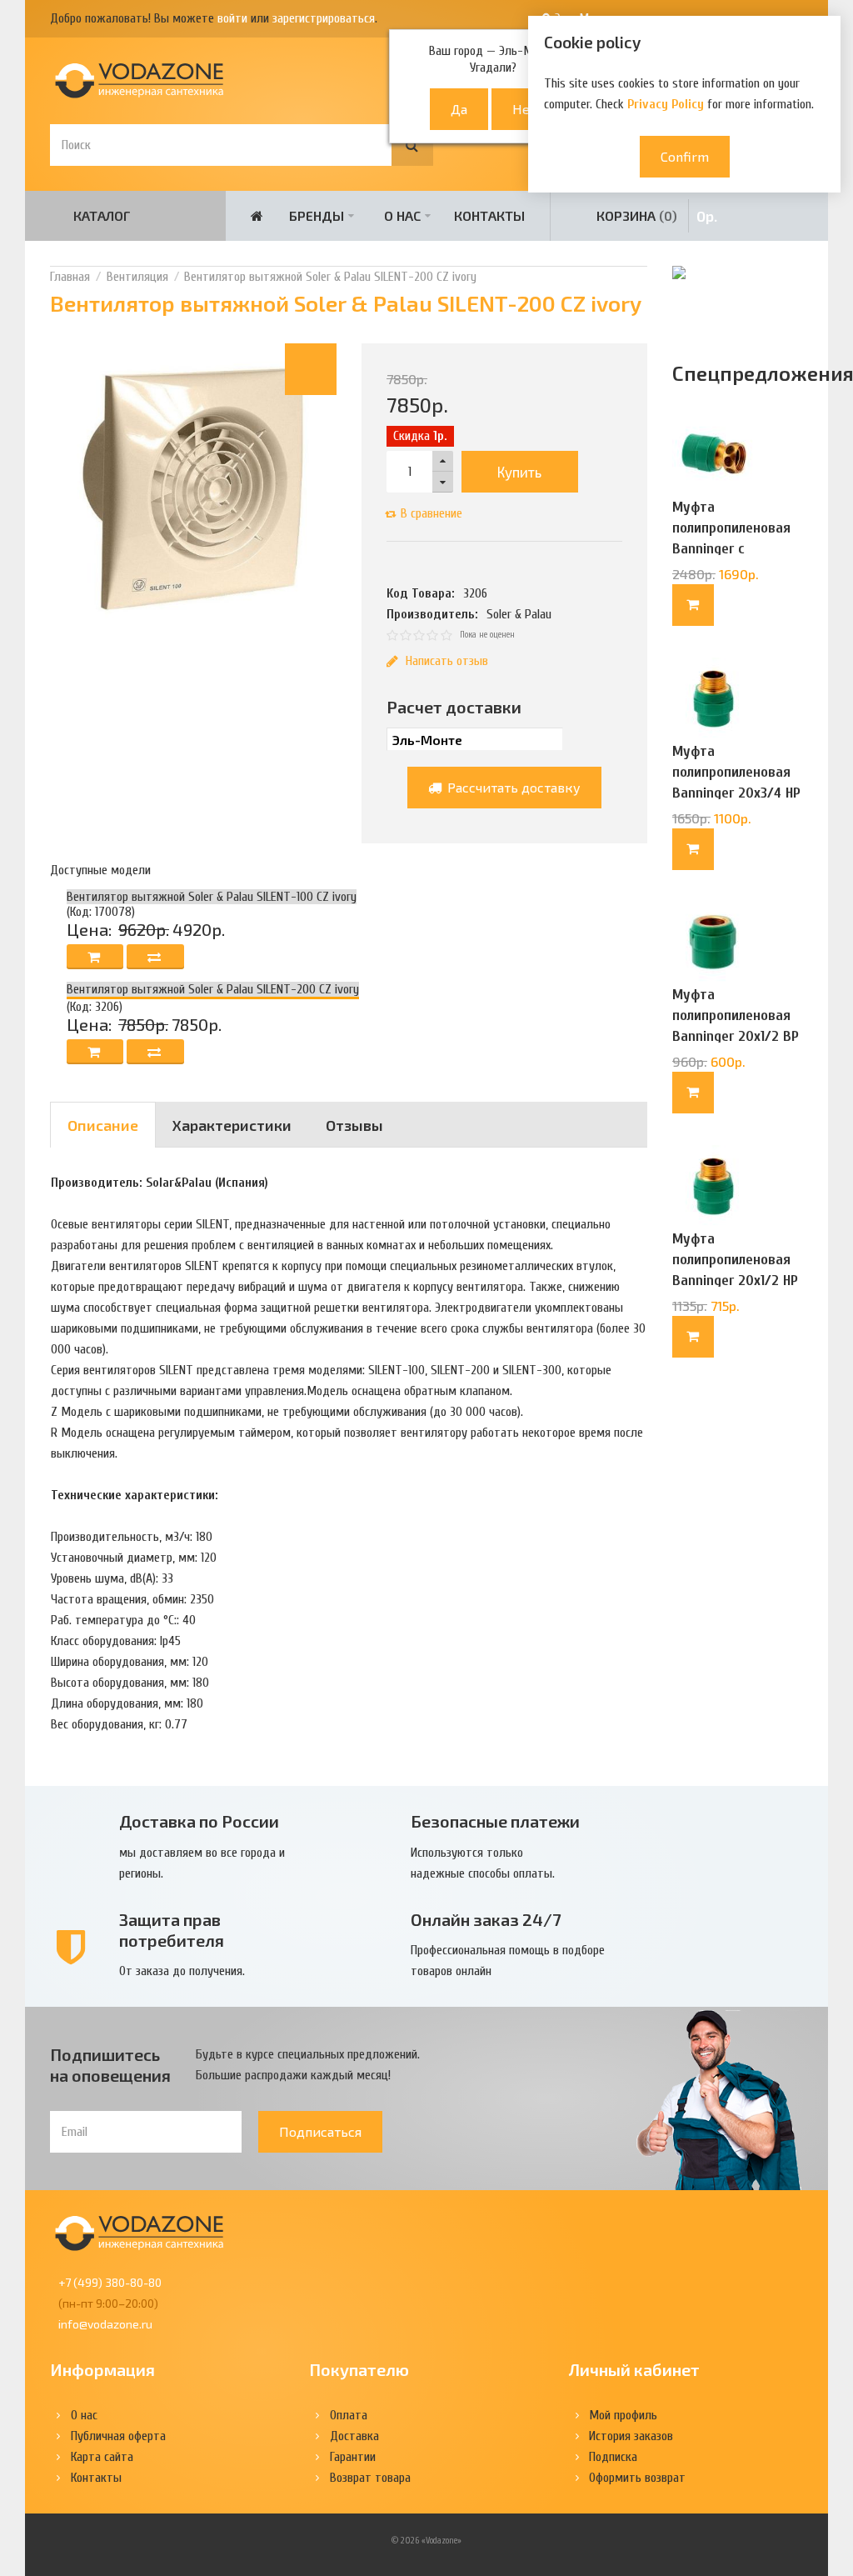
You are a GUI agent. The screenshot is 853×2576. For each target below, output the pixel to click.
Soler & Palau (519, 614)
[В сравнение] (155, 957)
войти (232, 18)
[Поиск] (412, 145)
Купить (519, 472)
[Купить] (693, 605)
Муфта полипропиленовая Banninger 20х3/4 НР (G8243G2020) (736, 783)
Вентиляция (137, 277)
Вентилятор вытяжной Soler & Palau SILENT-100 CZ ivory (212, 897)
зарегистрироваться (324, 18)
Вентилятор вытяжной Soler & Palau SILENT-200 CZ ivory (330, 277)
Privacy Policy (666, 104)
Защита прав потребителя (172, 1930)
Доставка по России (199, 1821)
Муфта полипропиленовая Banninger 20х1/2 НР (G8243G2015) (735, 1270)
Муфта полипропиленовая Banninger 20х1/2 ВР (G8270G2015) (736, 1026)
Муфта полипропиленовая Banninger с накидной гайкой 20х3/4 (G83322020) (734, 549)
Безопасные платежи (495, 1821)
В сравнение (431, 513)
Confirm (685, 156)
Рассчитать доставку (512, 787)
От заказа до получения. (182, 1971)
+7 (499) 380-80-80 (110, 2282)
